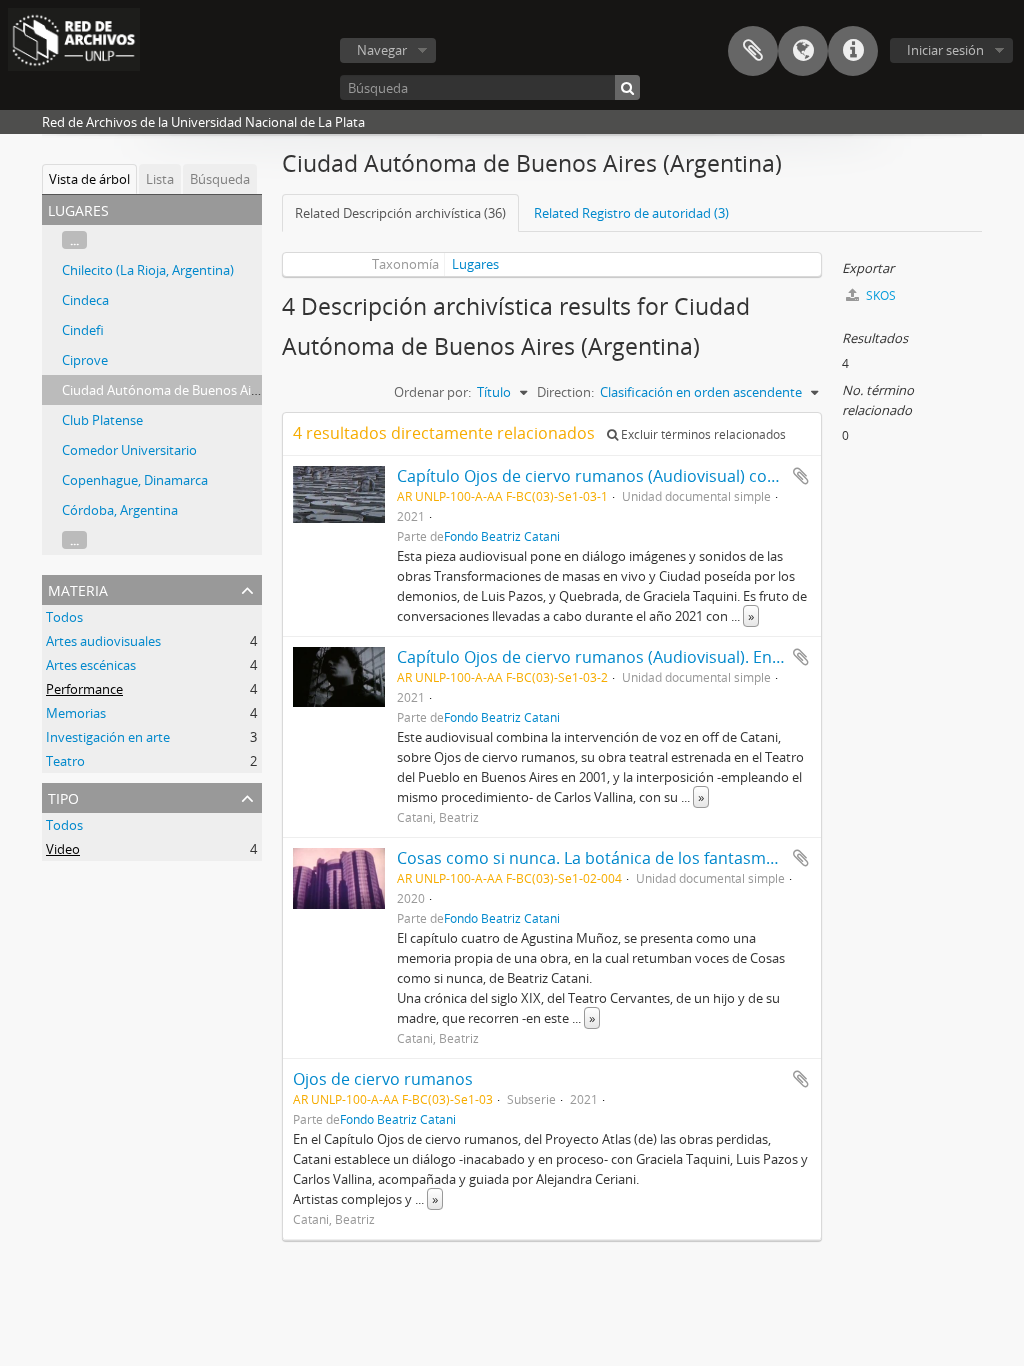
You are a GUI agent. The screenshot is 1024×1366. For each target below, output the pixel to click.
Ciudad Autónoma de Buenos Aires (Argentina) (200, 390)
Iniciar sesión (945, 50)
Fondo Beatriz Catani (502, 536)
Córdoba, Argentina (120, 510)
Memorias (76, 713)
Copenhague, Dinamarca (135, 480)
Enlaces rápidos (853, 51)
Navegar (382, 50)
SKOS (879, 295)
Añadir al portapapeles (801, 476)
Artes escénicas (91, 665)
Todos (64, 617)
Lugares (475, 264)
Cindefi (83, 330)
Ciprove (85, 360)
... (74, 240)
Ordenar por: (432, 392)
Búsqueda (220, 179)
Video (63, 849)
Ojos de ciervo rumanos (383, 1079)
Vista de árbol (89, 179)
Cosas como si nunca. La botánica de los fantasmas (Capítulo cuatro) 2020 (675, 858)
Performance (84, 689)
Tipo (63, 796)
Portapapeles (753, 51)
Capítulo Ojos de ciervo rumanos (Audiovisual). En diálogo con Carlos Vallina (683, 657)
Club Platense (102, 420)
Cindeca (85, 300)
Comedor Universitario (129, 450)
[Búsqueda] (627, 87)
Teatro (65, 761)
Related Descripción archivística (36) (400, 213)
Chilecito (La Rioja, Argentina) (148, 270)
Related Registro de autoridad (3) (631, 213)
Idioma (803, 51)
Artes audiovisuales (103, 641)
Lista (160, 179)
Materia (78, 588)
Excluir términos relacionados (702, 434)
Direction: (565, 392)
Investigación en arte (108, 737)
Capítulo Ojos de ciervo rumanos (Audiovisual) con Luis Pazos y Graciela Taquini (697, 476)
